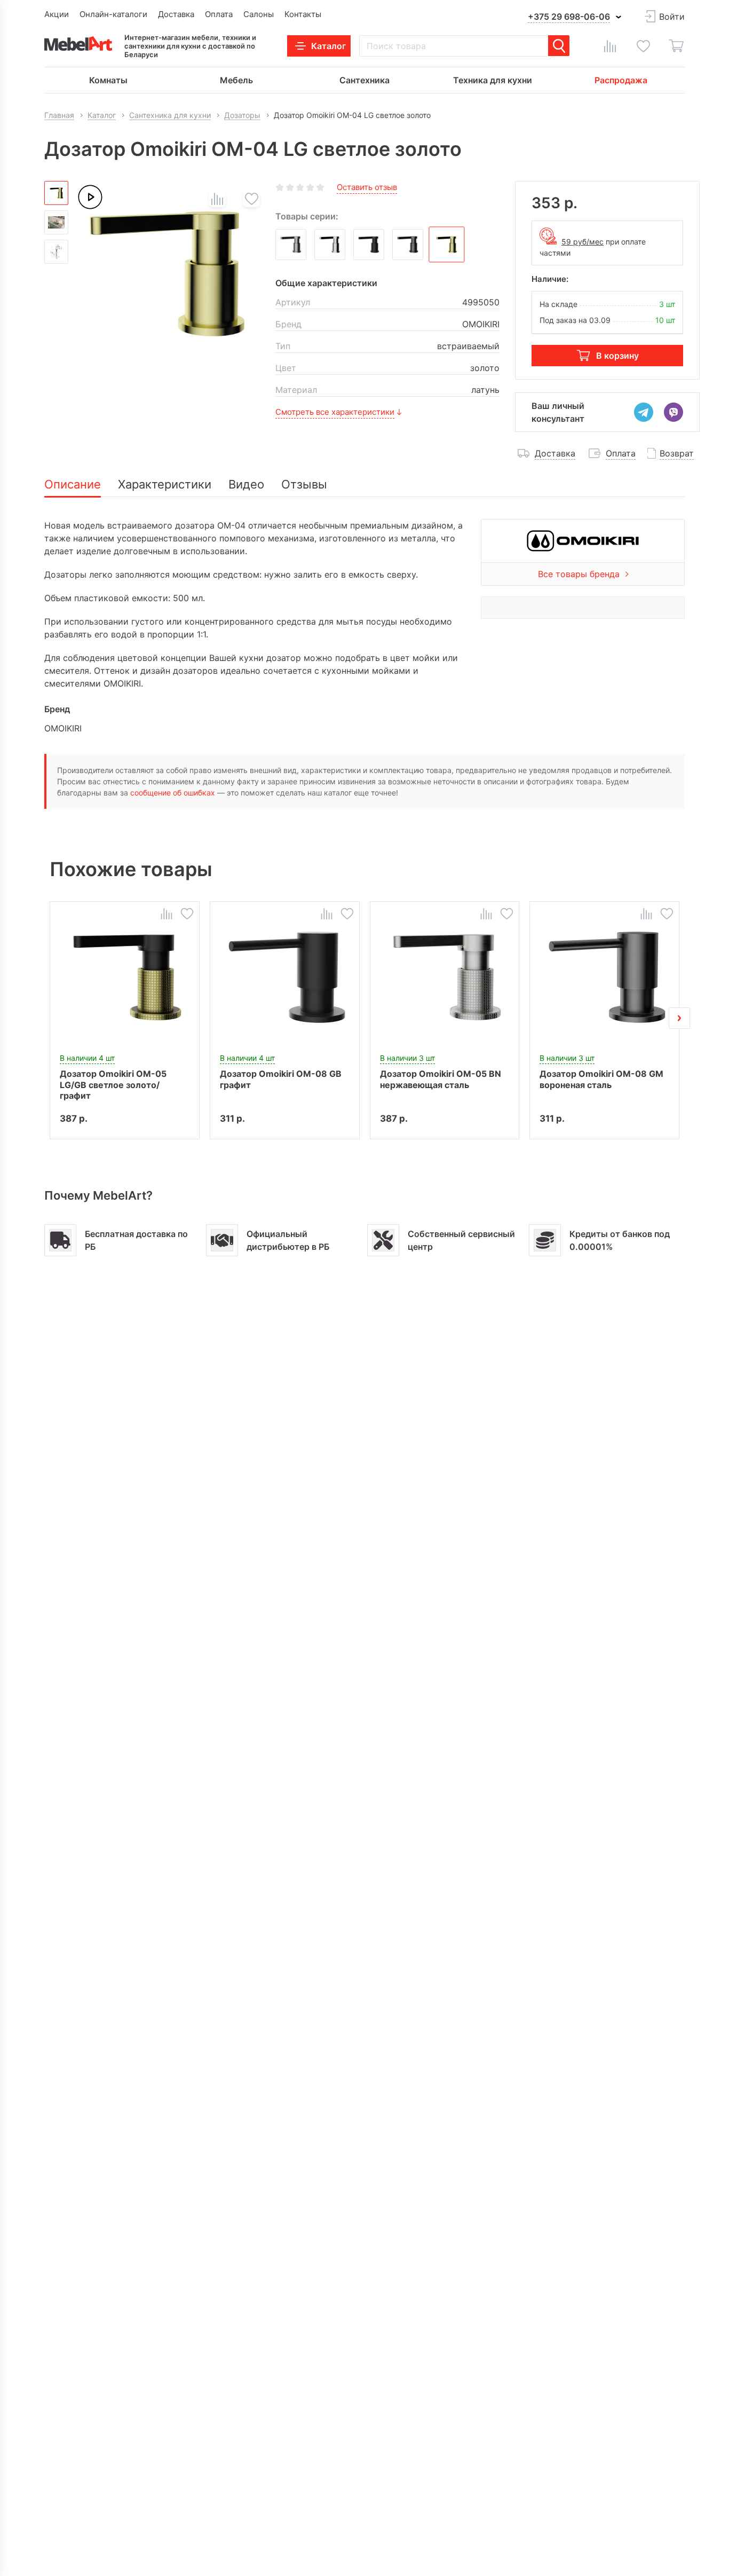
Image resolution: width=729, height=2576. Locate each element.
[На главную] (78, 44)
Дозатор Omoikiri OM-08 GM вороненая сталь (601, 1079)
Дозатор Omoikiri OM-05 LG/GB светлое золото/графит (113, 1084)
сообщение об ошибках (173, 793)
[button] (50, 1018)
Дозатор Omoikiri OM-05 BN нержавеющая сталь (441, 1079)
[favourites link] (643, 46)
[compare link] (610, 46)
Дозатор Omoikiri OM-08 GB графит (281, 1079)
